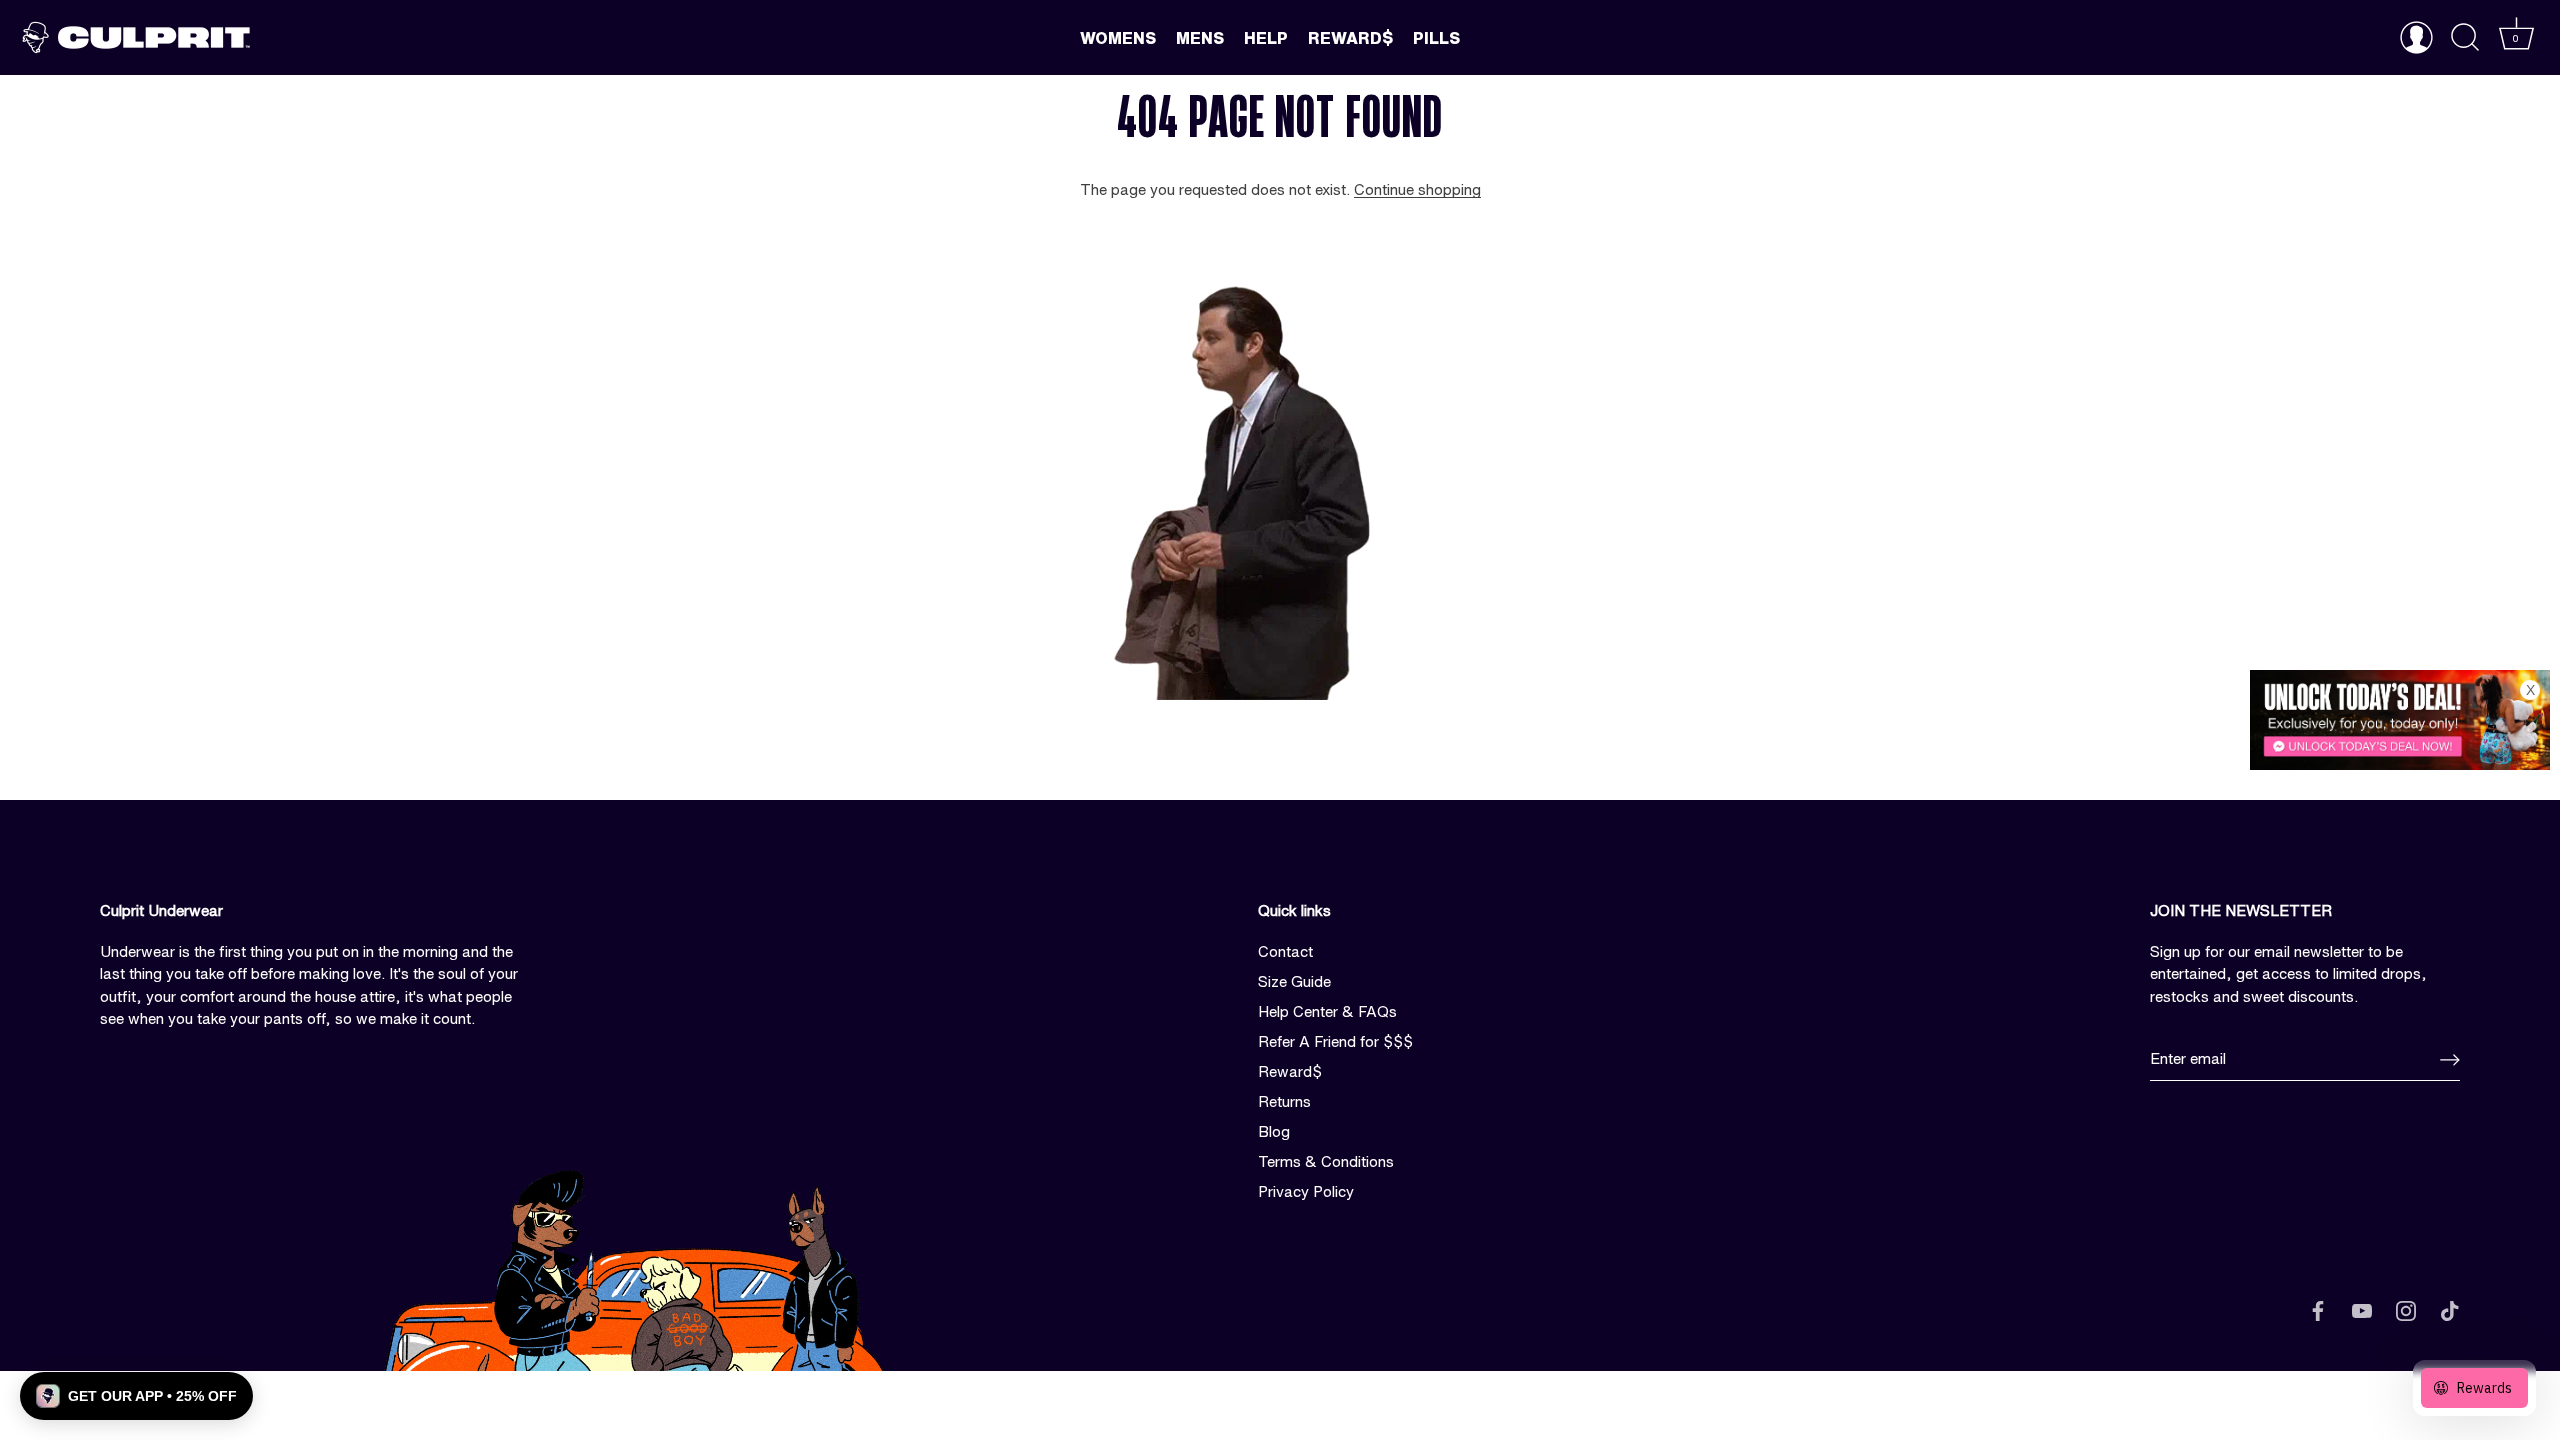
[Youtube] (2362, 1309)
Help (1266, 38)
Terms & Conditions (1326, 1161)
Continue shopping (1417, 189)
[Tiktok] (2450, 1309)
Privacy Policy (1306, 1191)
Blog (1274, 1131)
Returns (1284, 1101)
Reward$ (1350, 38)
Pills (1436, 38)
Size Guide (1294, 981)
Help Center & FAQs (1327, 1011)
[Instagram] (2406, 1309)
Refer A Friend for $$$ (1335, 1041)
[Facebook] (2318, 1309)
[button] (136, 1396)
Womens (1118, 38)
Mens (1200, 38)
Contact (1285, 951)
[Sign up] (2450, 1060)
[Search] (2465, 38)
